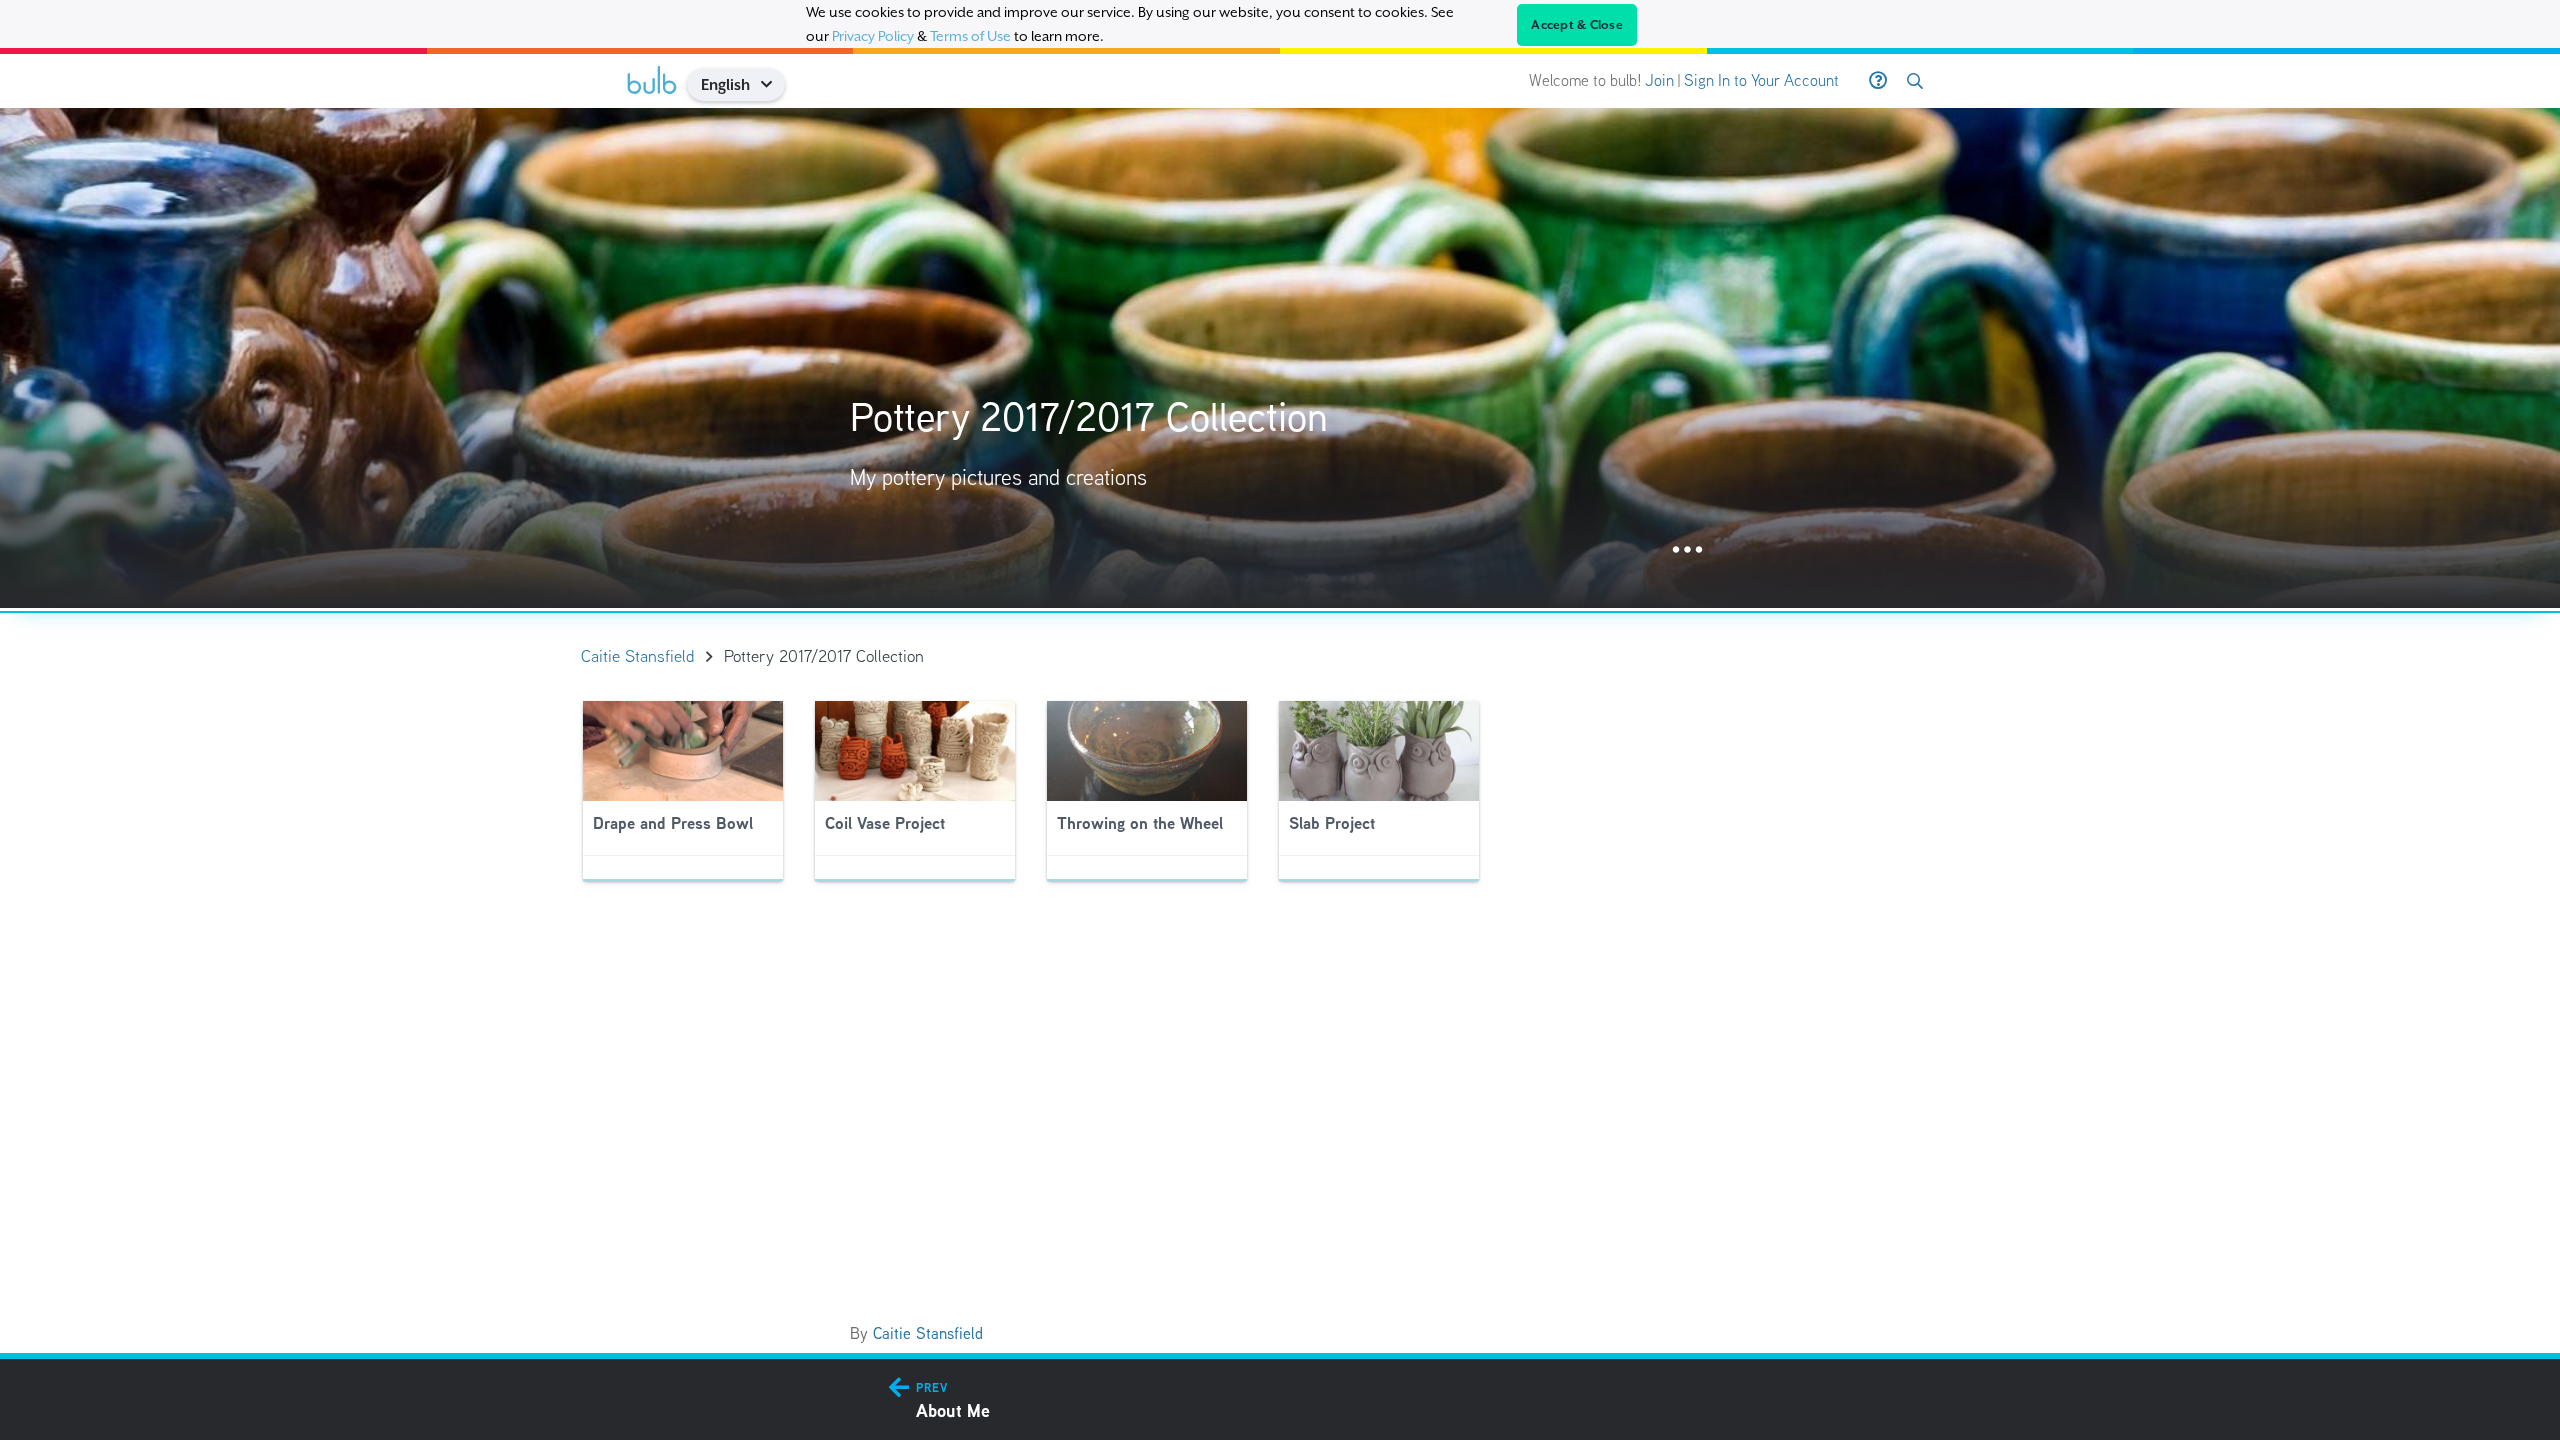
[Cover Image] (1280, 358)
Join (1659, 80)
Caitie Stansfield (928, 1333)
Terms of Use (970, 36)
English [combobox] (725, 84)
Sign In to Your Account (1761, 80)
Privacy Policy (873, 36)
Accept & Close (1577, 25)
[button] (773, 84)
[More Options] (1687, 550)
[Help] (1878, 81)
